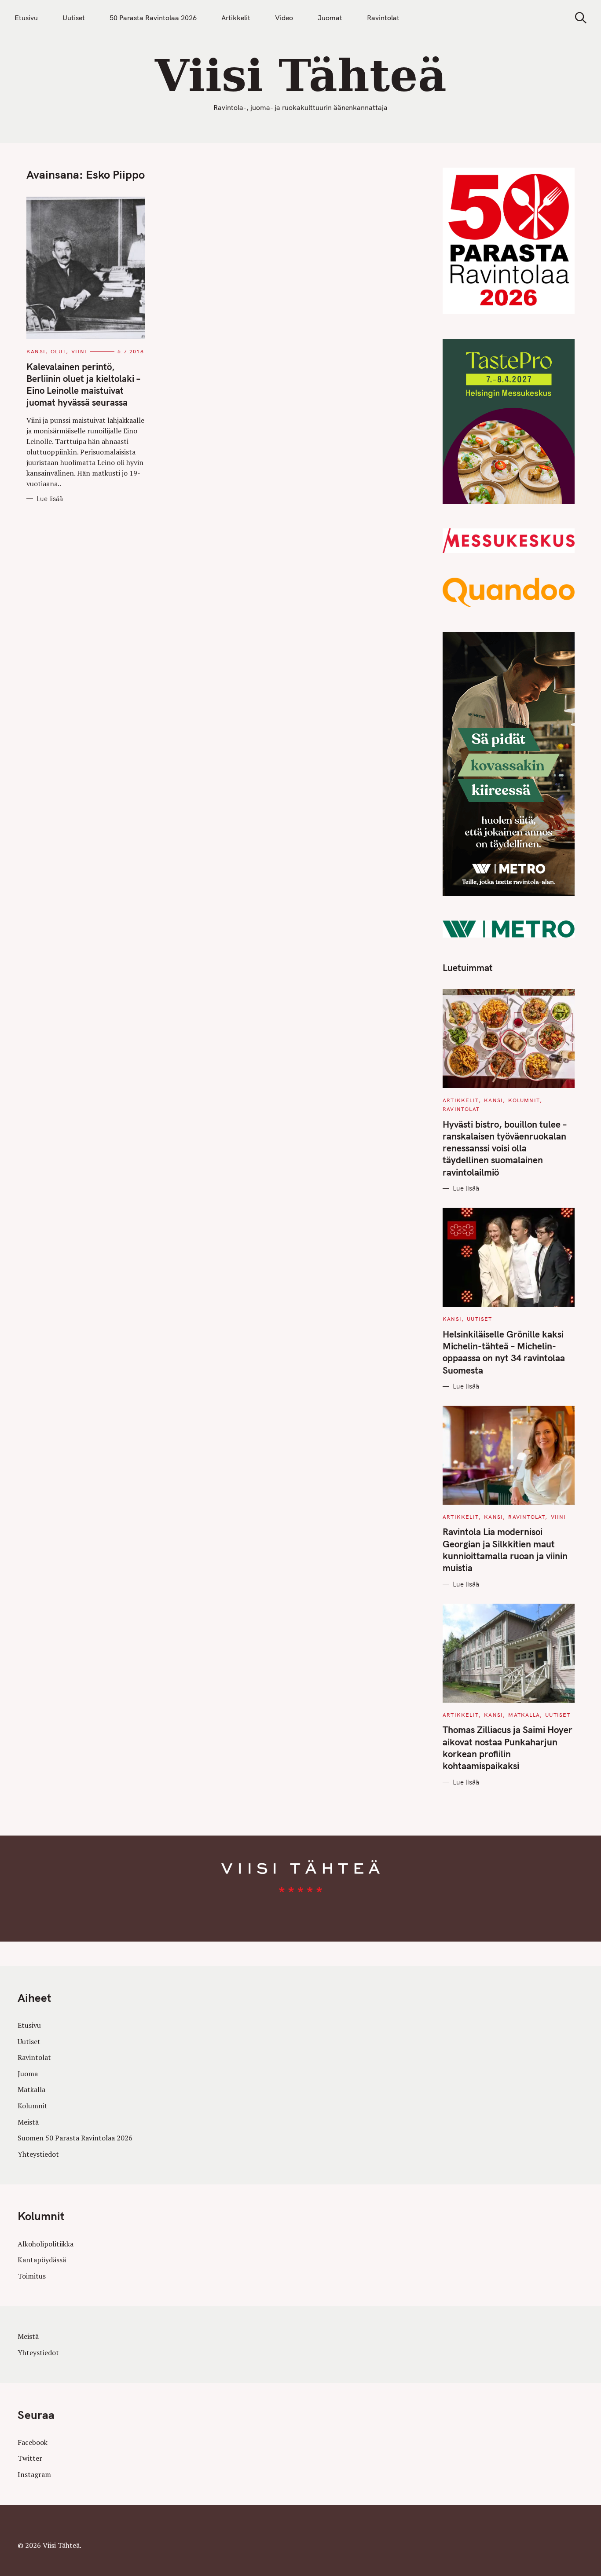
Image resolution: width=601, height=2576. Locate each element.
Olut (58, 351)
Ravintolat (383, 18)
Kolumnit (524, 1100)
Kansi (36, 351)
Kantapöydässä (42, 2260)
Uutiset (74, 18)
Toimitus (32, 2276)
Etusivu (26, 18)
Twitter (30, 2458)
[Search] (578, 18)
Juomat (330, 18)
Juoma (28, 2074)
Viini (79, 351)
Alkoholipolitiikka (46, 2244)
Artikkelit (236, 18)
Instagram (34, 2474)
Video (284, 18)
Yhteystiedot (38, 2154)
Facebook (33, 2442)
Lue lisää (50, 499)
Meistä (28, 2122)
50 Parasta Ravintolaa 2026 (153, 18)
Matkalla (524, 1715)
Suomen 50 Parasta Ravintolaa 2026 (75, 2138)
